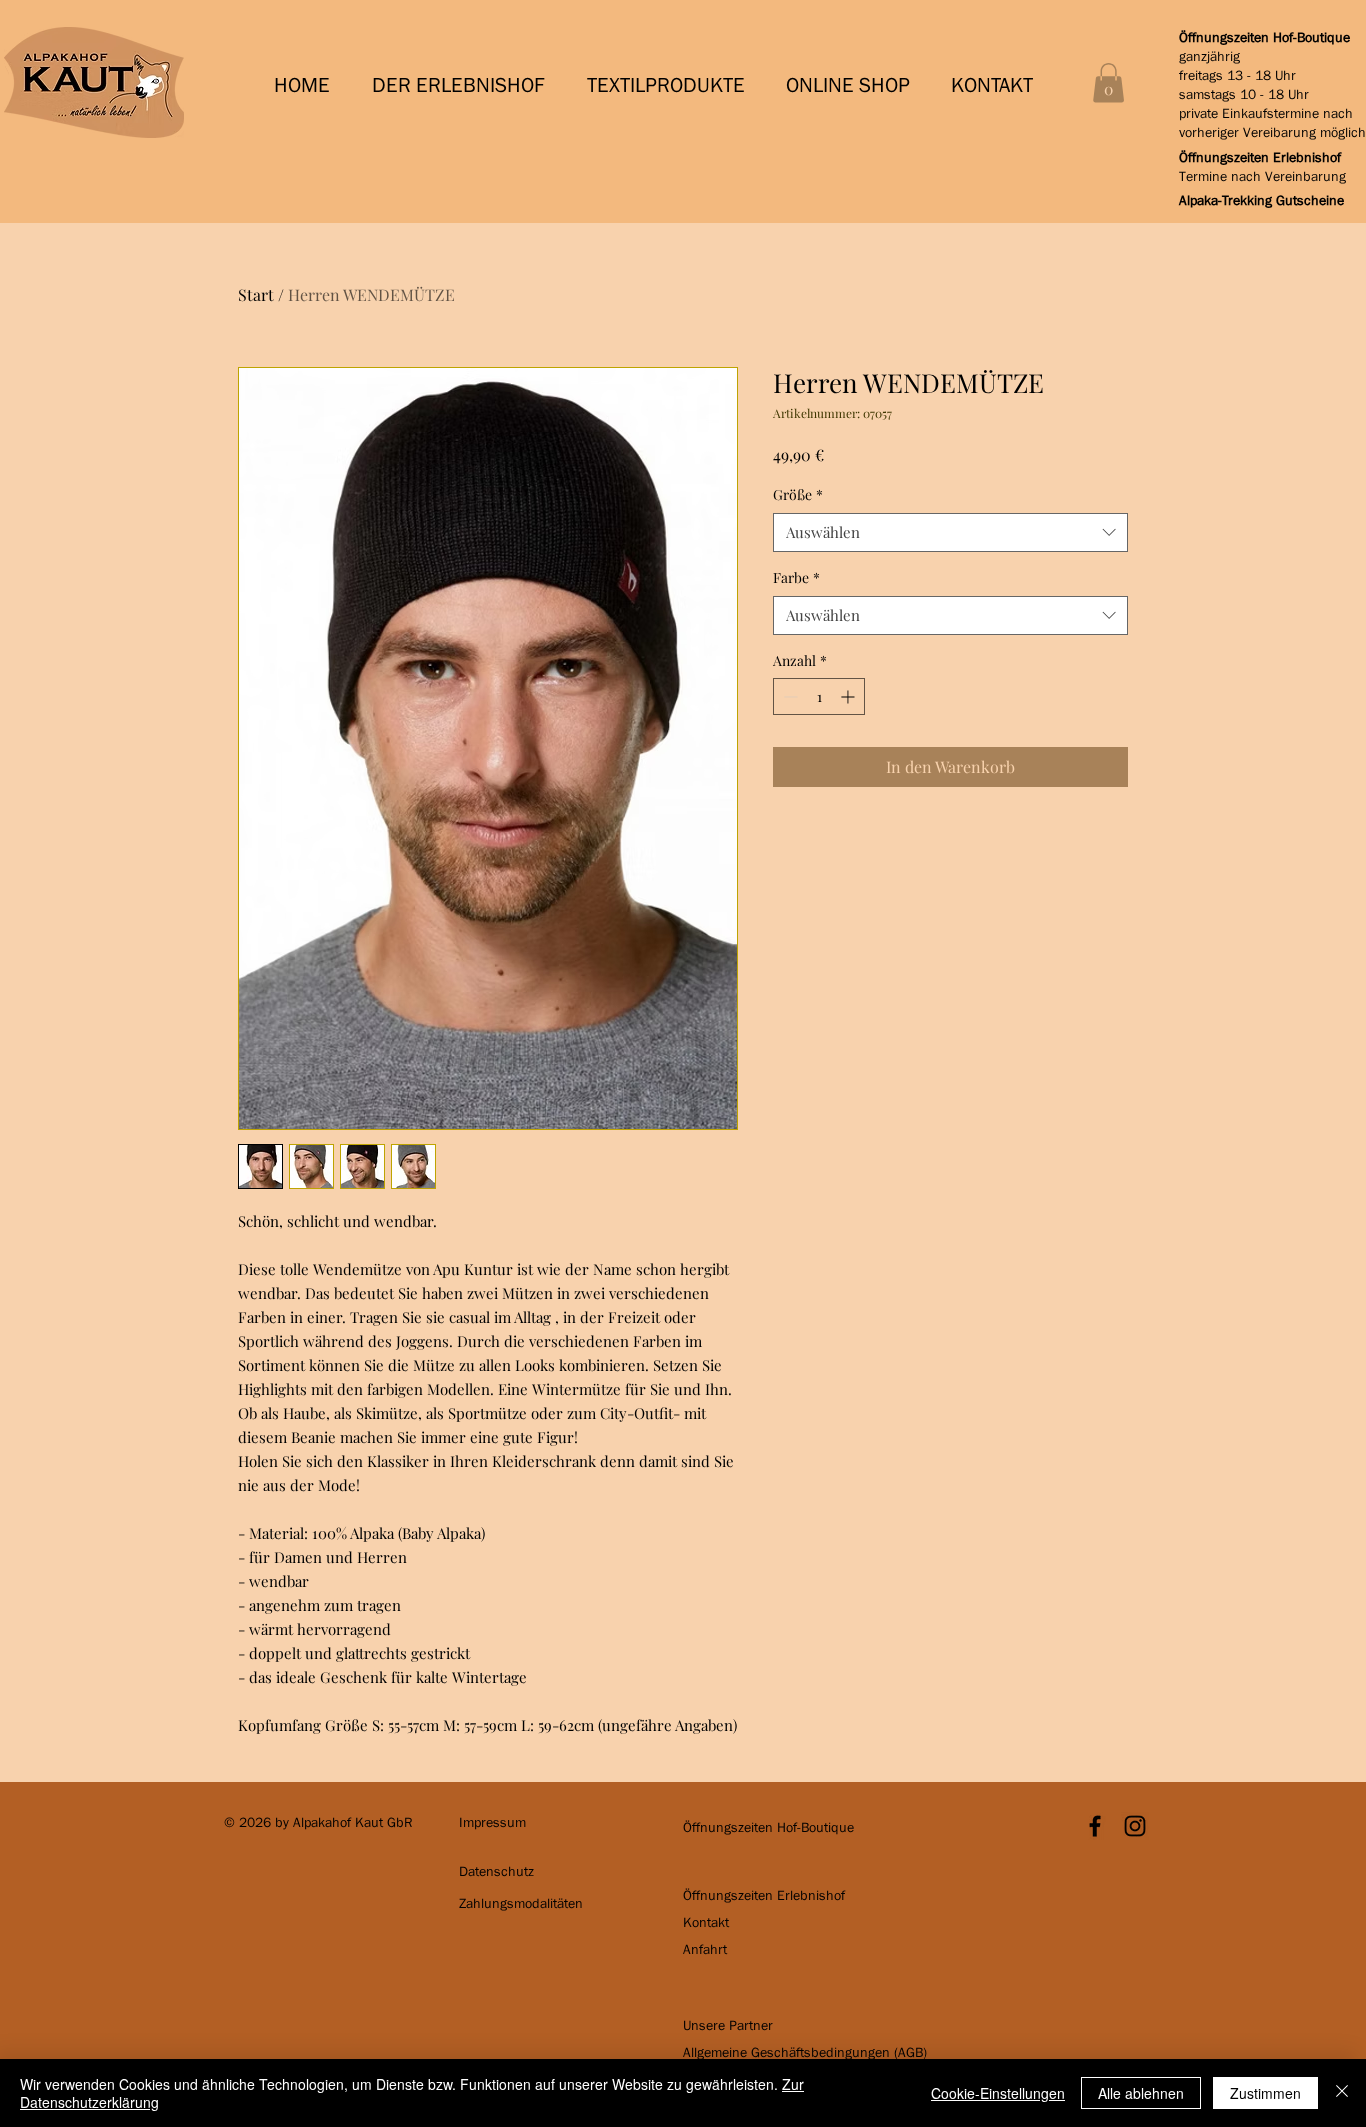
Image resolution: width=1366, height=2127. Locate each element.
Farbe (796, 577)
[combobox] (950, 532)
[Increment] (849, 696)
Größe (798, 494)
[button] (464, 85)
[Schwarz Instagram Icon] (1135, 1826)
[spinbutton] (819, 696)
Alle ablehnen (1141, 2093)
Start (256, 294)
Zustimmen (1265, 2093)
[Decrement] (788, 696)
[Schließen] (1342, 2093)
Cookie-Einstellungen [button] (998, 2093)
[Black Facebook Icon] (1095, 1826)
